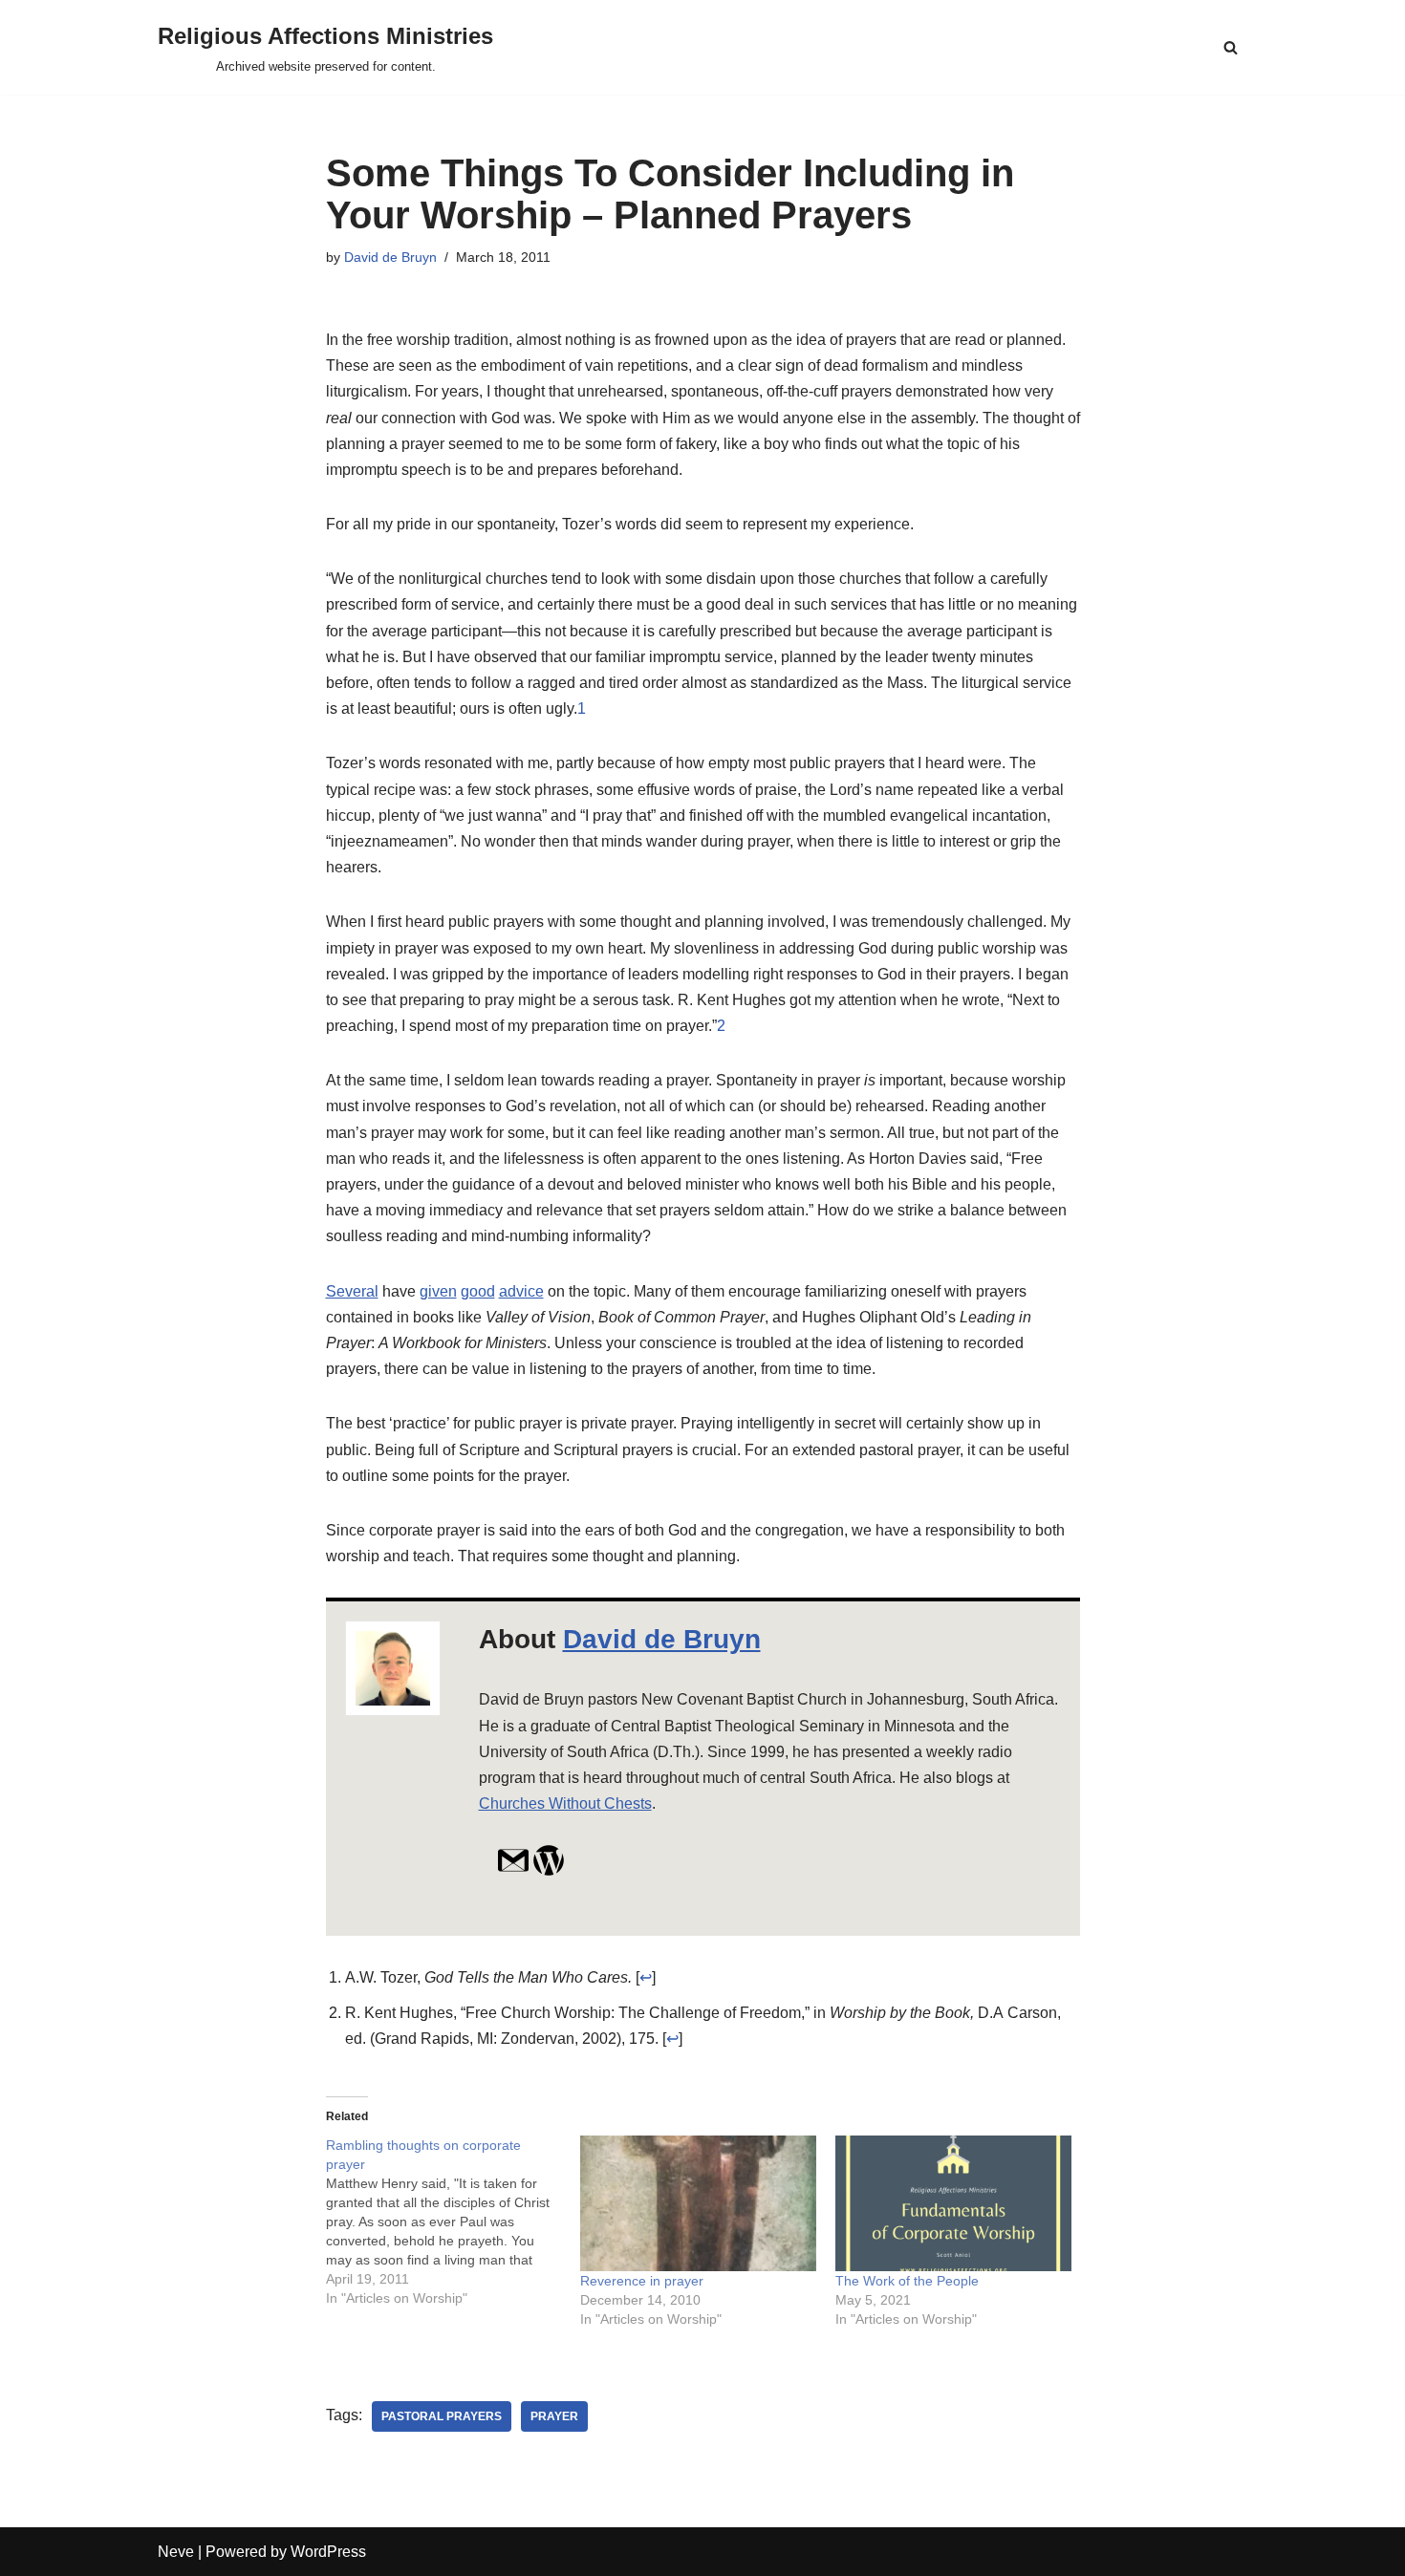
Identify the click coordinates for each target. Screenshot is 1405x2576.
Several (352, 1291)
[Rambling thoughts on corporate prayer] (454, 2222)
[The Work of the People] (953, 2203)
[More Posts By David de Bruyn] (549, 1871)
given (438, 1291)
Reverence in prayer (642, 2281)
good (478, 1291)
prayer (554, 2416)
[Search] (1231, 47)
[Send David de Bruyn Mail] (513, 1871)
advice (521, 1291)
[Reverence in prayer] (698, 2203)
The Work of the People (907, 2281)
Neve (176, 2552)
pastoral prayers (442, 2416)
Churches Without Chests (565, 1803)
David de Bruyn (390, 257)
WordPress (328, 2552)
